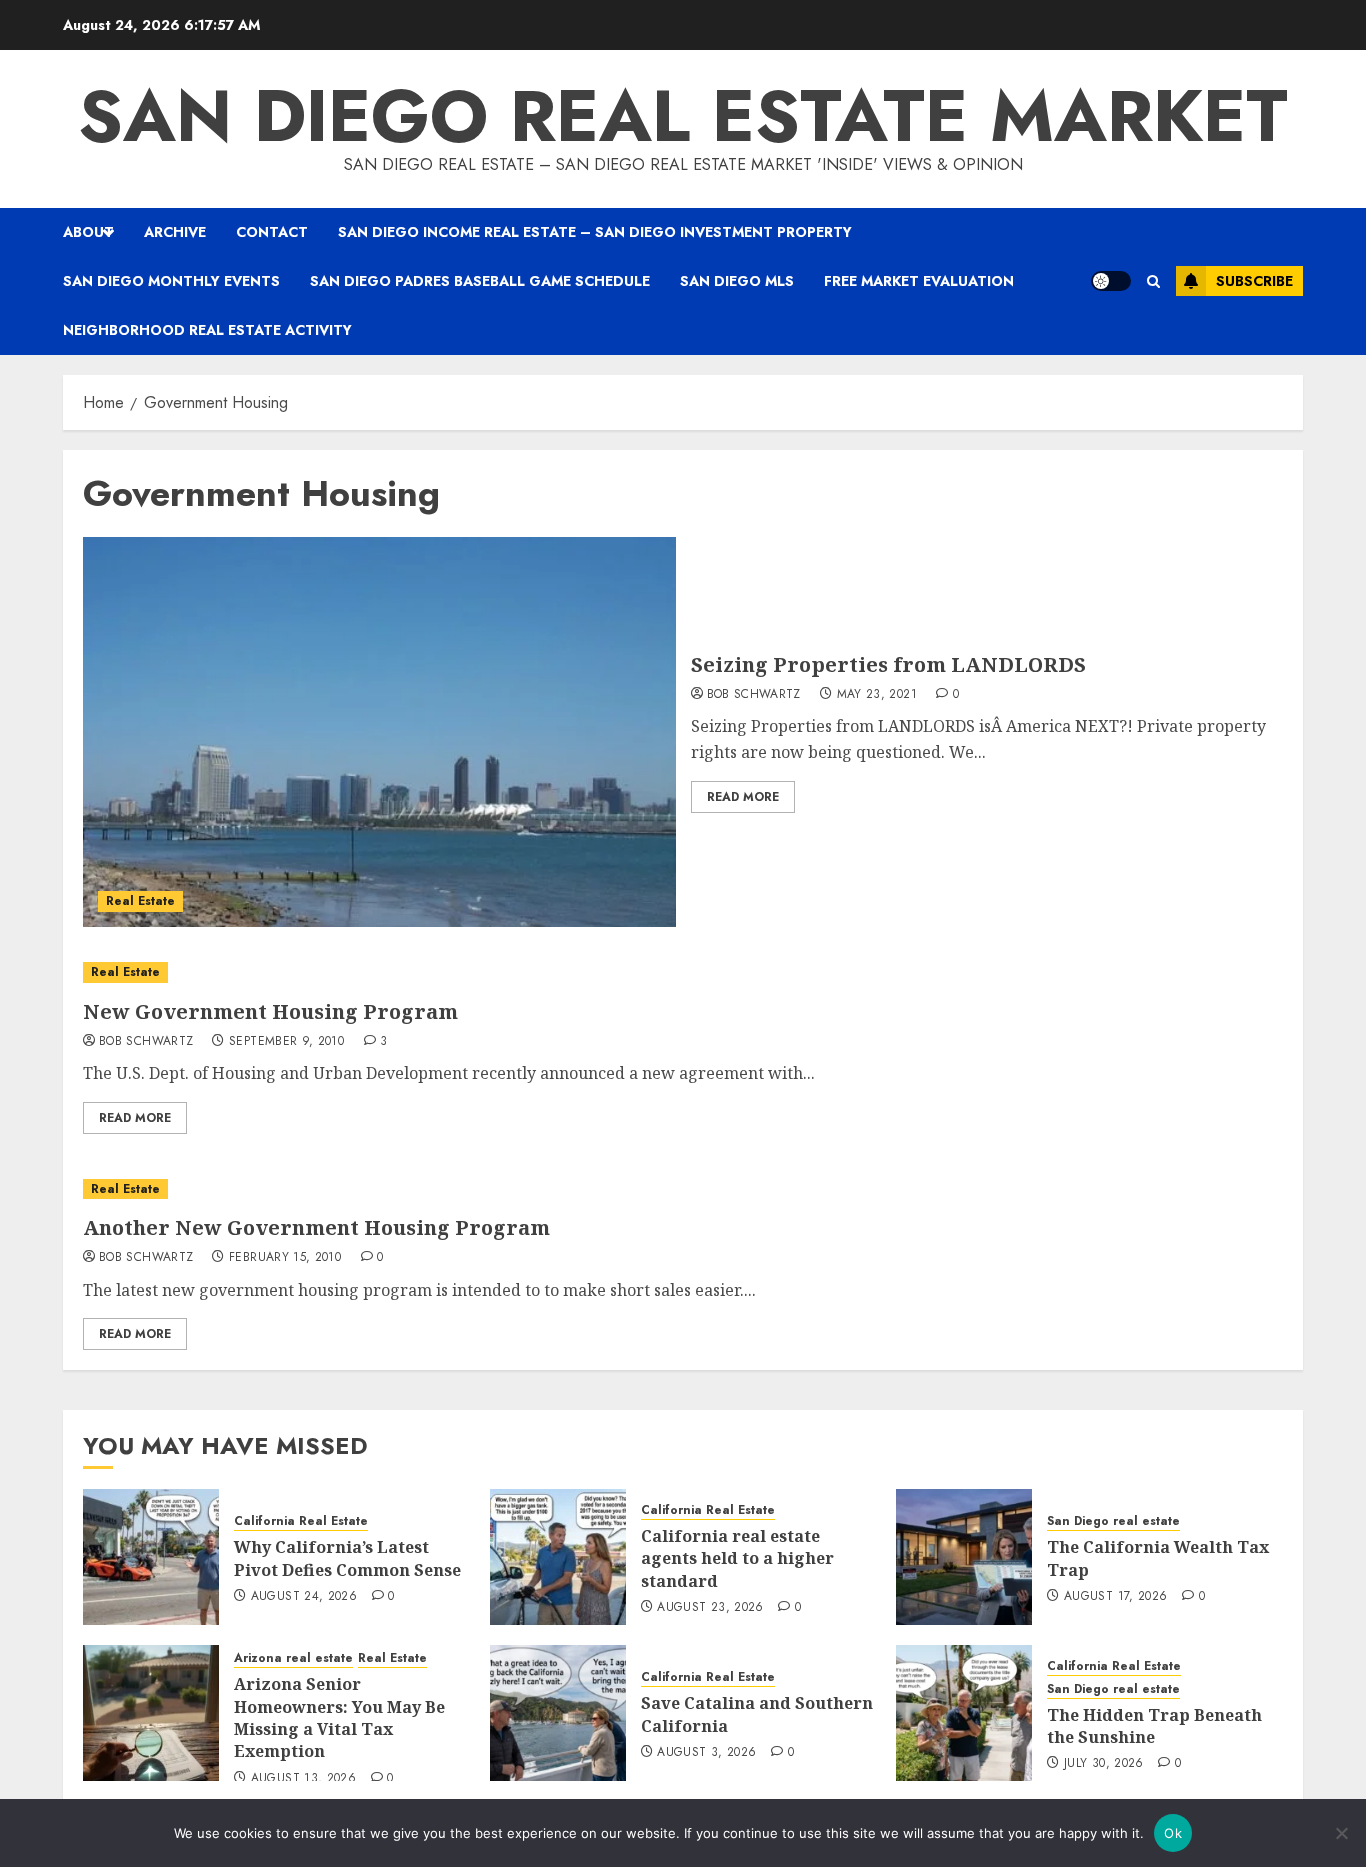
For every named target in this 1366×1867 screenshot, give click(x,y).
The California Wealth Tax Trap (1158, 1558)
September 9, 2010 (286, 1042)
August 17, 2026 (1115, 1597)
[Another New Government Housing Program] (683, 1189)
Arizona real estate (293, 1658)
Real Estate (140, 901)
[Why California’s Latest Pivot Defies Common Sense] (151, 1557)
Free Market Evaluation (919, 281)
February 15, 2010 (285, 1258)
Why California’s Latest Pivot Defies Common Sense (347, 1558)
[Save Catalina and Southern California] (558, 1713)
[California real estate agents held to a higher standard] (558, 1557)
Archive (175, 232)
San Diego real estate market (683, 116)
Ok (1173, 1833)
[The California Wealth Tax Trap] (964, 1557)
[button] (1153, 281)
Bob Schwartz (754, 695)
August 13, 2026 (303, 1779)
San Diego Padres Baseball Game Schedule (480, 281)
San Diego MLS (737, 281)
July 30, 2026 (1104, 1764)
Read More (743, 797)
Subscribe (1254, 281)
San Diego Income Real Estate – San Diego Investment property (595, 232)
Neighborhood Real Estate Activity (207, 330)
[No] (1341, 1833)
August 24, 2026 (304, 1597)
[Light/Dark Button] (1111, 281)
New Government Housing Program (270, 1011)
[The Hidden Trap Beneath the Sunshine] (964, 1713)
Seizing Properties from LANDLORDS (888, 664)
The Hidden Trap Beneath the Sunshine (1154, 1726)
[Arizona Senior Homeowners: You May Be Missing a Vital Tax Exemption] (151, 1713)
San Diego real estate (1113, 1521)
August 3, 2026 (706, 1753)
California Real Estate (301, 1521)
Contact (272, 232)
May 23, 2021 (877, 695)
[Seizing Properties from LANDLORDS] (379, 732)
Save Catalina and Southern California (757, 1714)
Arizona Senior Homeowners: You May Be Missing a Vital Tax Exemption (339, 1717)
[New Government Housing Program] (683, 972)
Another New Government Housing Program (316, 1227)
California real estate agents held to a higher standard (737, 1558)
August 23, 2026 (710, 1608)
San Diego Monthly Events (171, 281)
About (88, 232)
